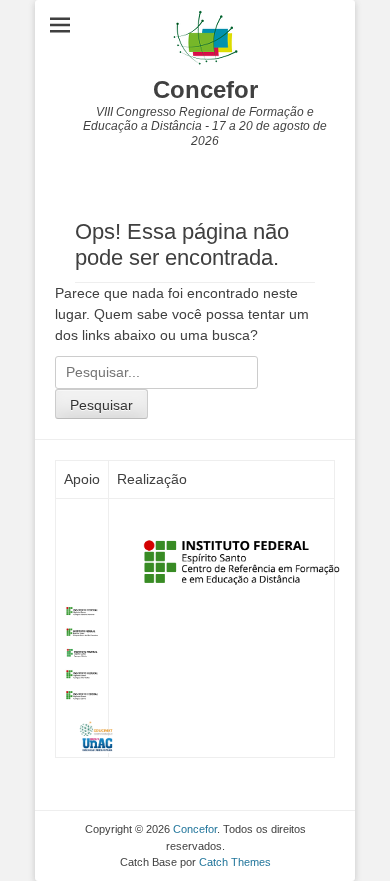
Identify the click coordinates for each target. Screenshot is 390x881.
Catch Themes (235, 862)
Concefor (205, 89)
